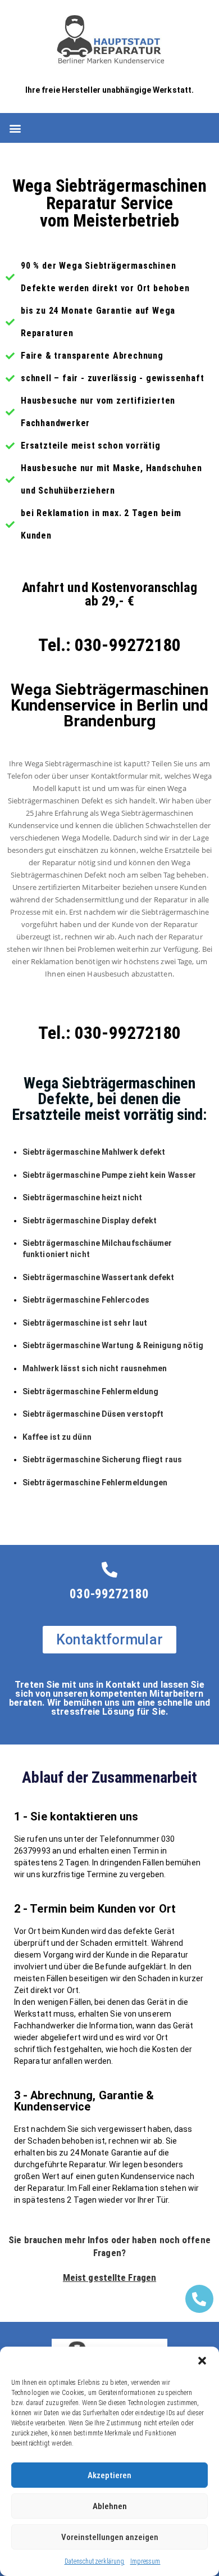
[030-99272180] (109, 1570)
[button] (202, 2361)
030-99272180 (109, 1594)
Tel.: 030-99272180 (110, 645)
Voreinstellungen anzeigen (110, 2537)
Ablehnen (110, 2506)
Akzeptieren (109, 2475)
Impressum (145, 2561)
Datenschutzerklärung (95, 2561)
